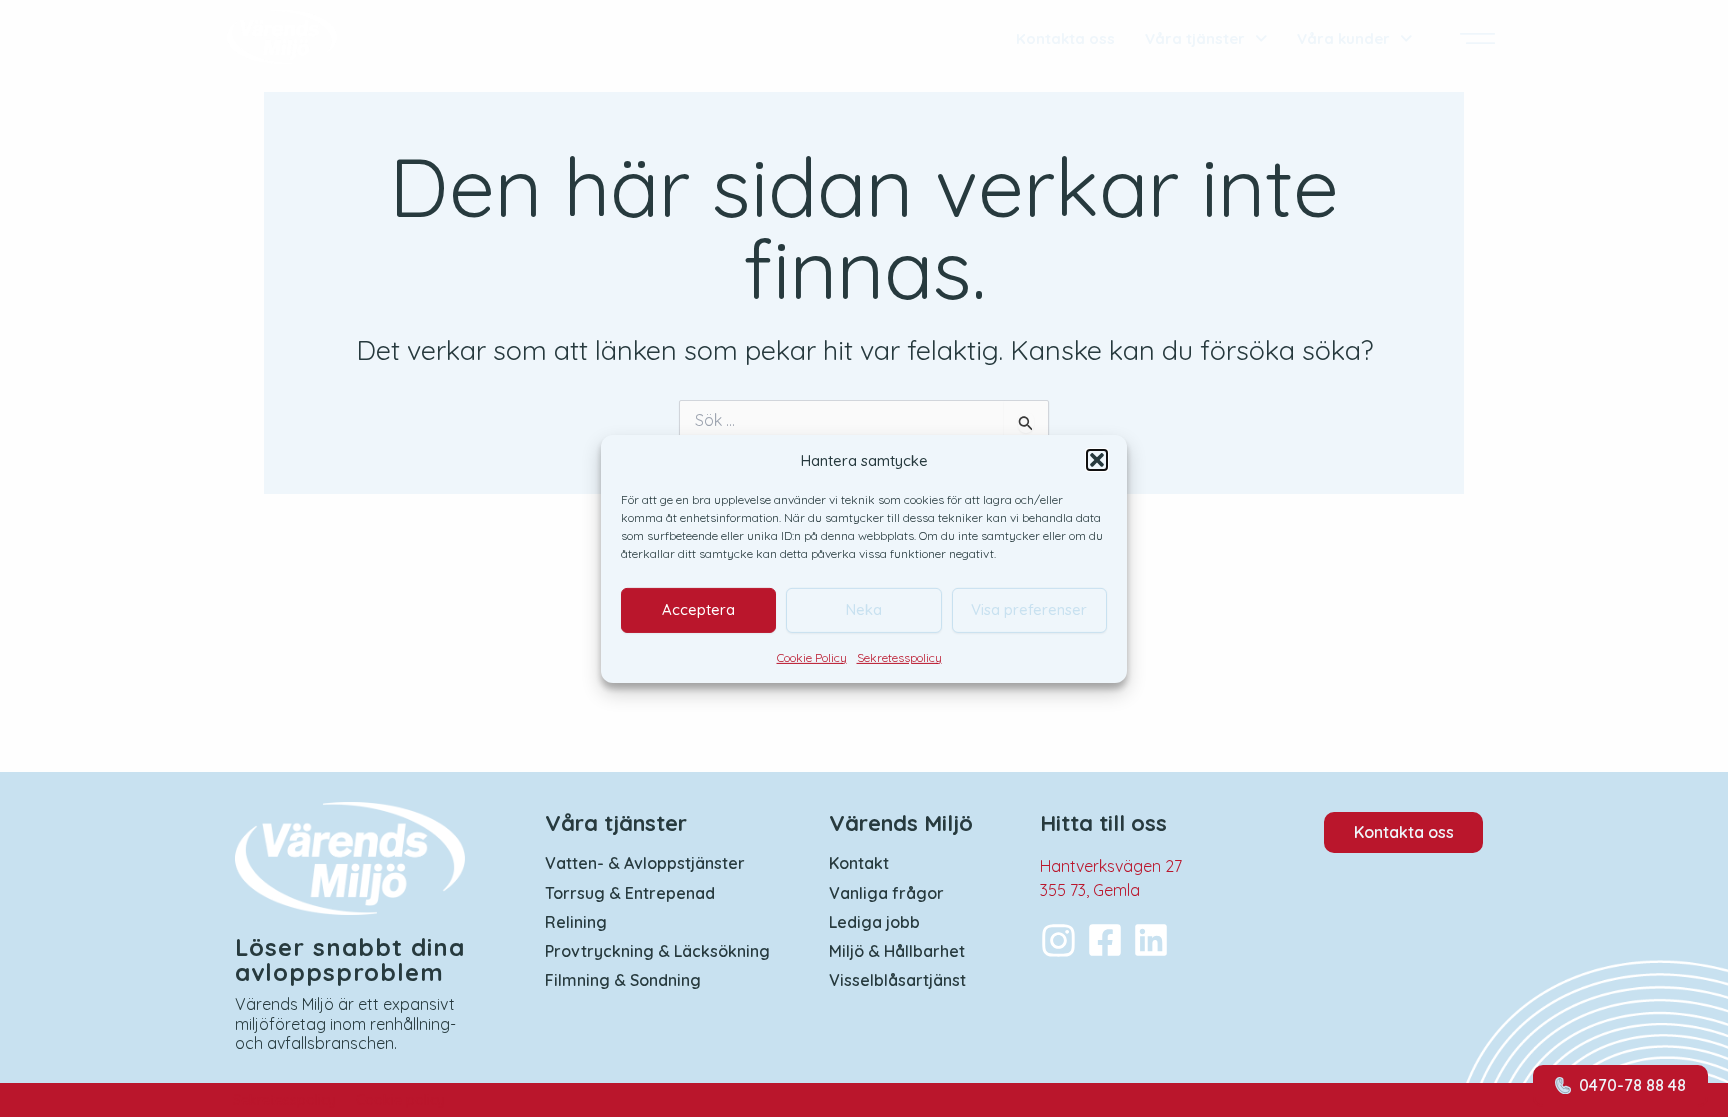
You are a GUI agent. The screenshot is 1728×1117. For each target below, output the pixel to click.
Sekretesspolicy (899, 656)
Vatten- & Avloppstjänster (645, 863)
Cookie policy (400, 1100)
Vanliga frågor (886, 893)
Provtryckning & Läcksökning (657, 951)
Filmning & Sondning (623, 980)
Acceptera (698, 609)
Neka (864, 609)
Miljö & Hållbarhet (897, 951)
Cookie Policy (812, 656)
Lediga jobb (874, 922)
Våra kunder (1343, 38)
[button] (1097, 460)
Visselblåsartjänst (897, 980)
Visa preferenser (1029, 609)
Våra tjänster (1195, 38)
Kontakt (859, 863)
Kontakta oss (1065, 38)
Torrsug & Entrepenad (630, 893)
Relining (576, 922)
